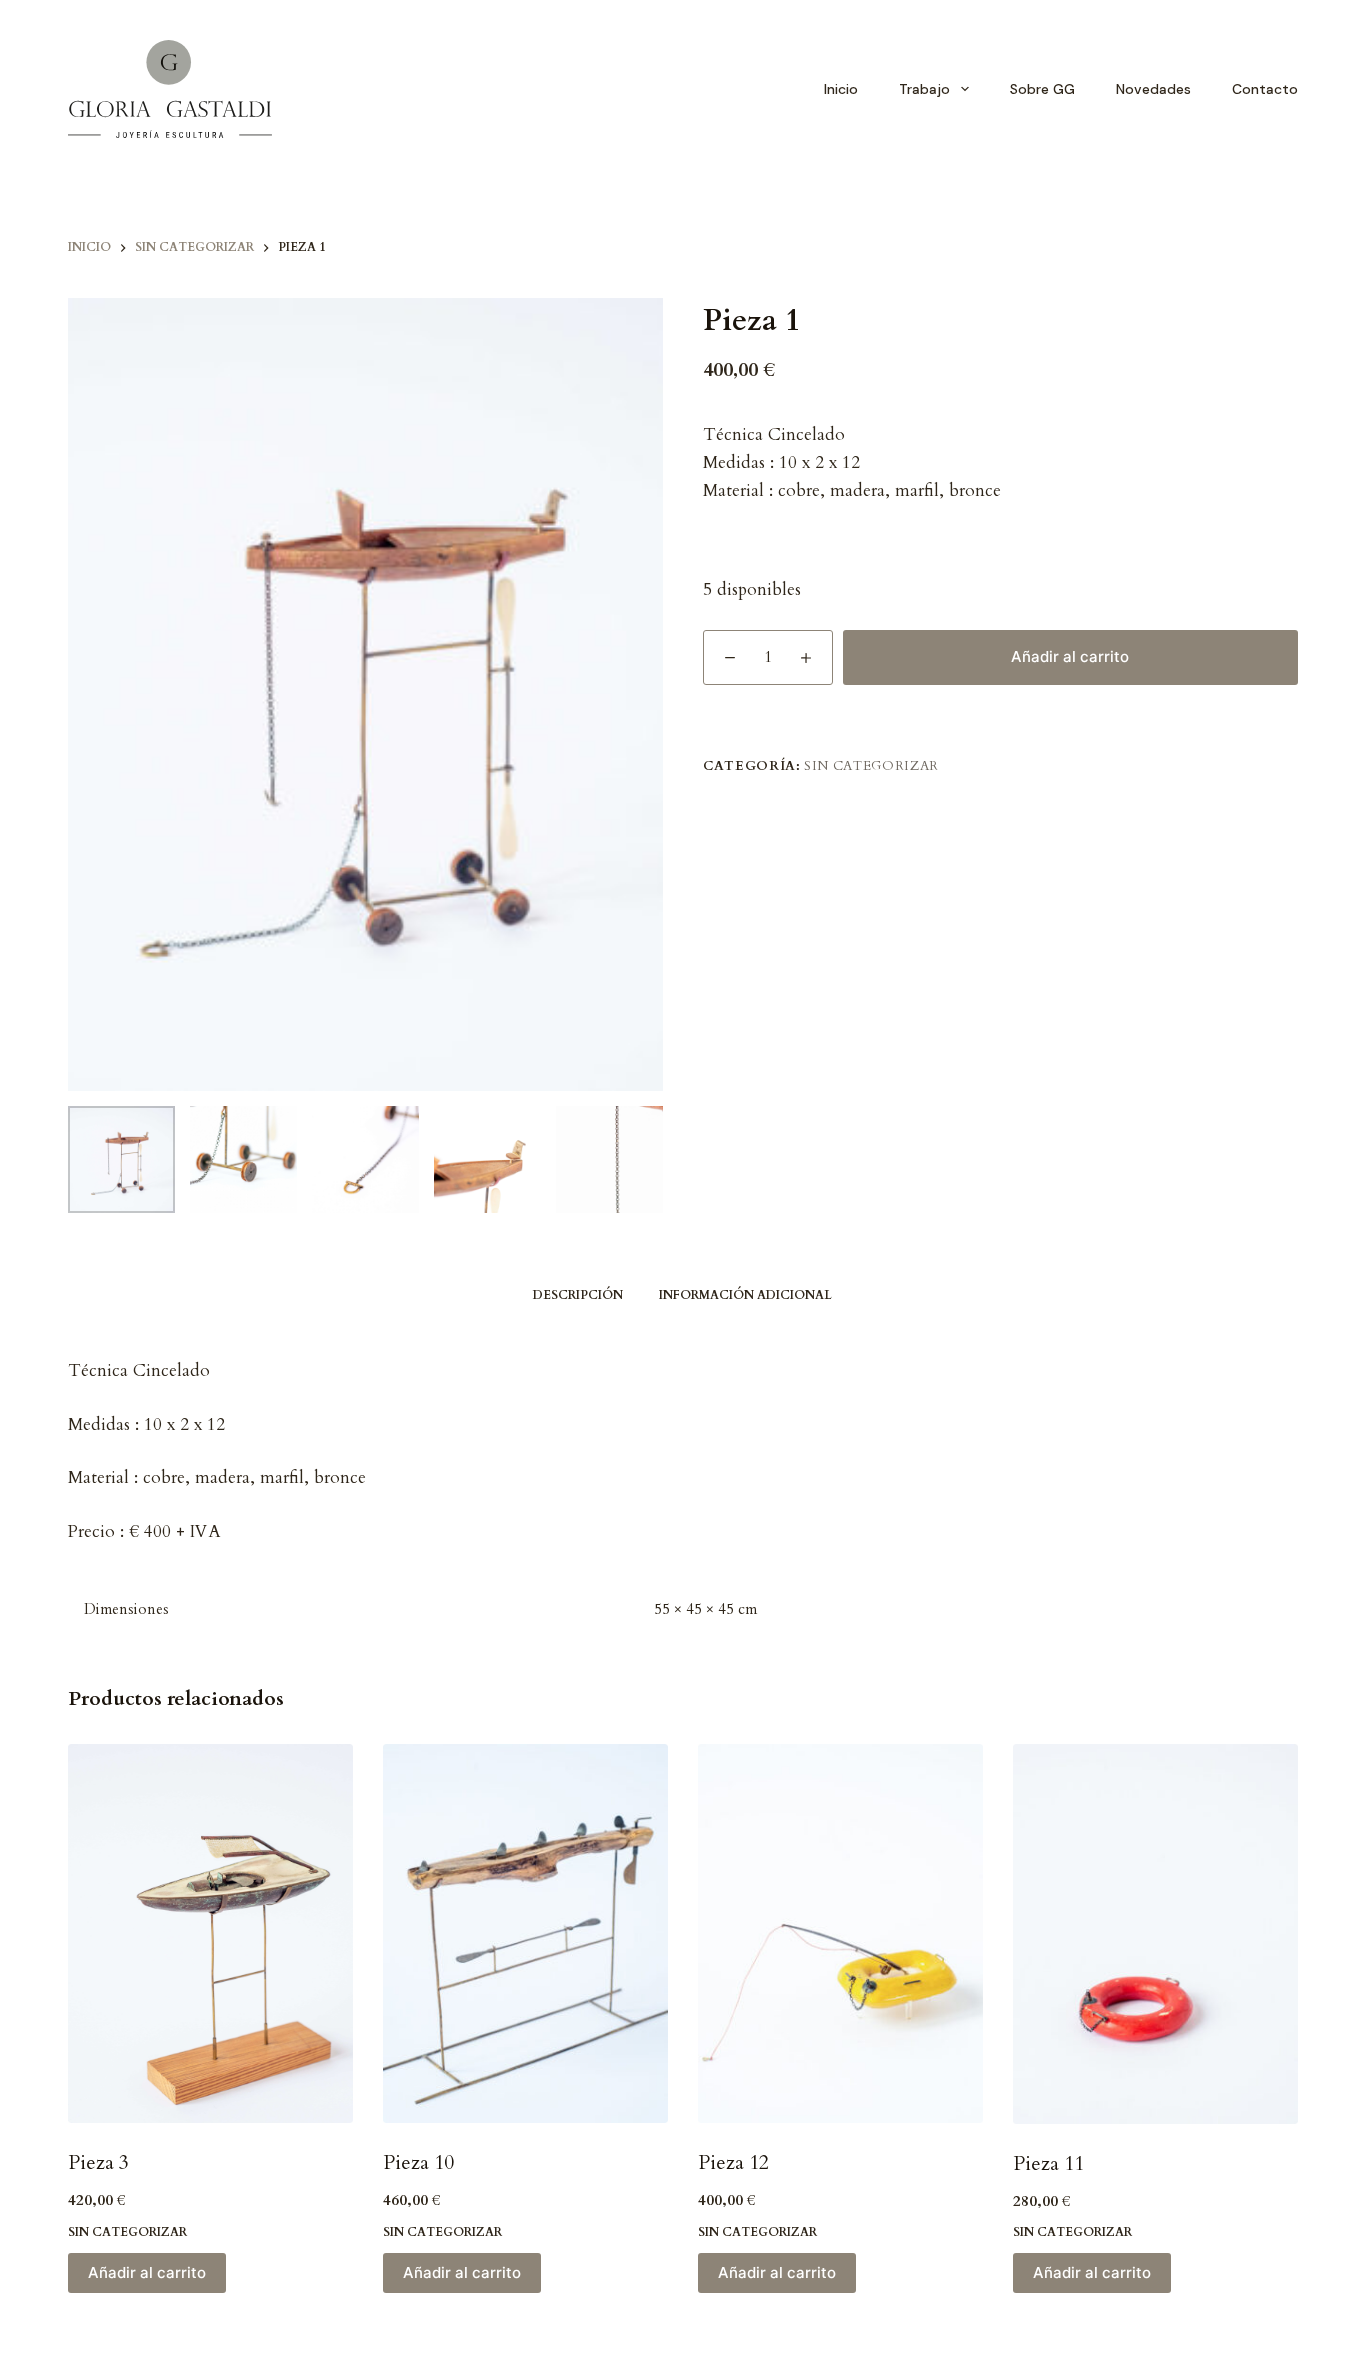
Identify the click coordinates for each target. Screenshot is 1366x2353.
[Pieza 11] (1155, 1934)
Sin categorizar (871, 766)
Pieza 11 (1048, 2163)
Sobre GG (1042, 89)
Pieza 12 (733, 2162)
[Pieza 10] (525, 1934)
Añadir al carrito (1070, 656)
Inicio (841, 89)
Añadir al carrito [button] (147, 2272)
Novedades (1153, 89)
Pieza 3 (98, 2162)
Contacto (1265, 89)
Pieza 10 (418, 2162)
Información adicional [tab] (745, 1295)
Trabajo (924, 89)
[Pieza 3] (210, 1934)
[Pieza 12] (840, 1934)
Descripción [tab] (578, 1295)
